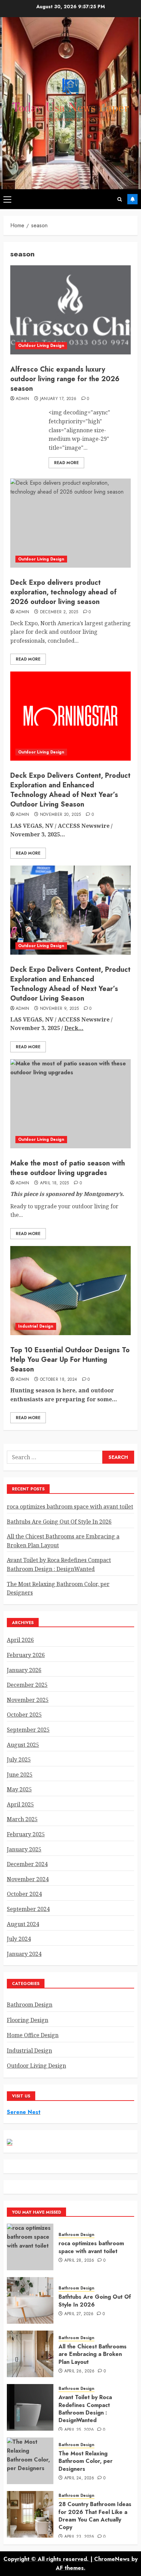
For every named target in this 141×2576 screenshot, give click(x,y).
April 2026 (20, 1640)
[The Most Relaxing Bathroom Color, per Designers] (30, 2461)
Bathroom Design (30, 2005)
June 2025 (20, 1775)
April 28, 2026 (79, 2261)
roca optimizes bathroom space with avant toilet (70, 1507)
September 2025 (28, 1730)
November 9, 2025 (60, 1009)
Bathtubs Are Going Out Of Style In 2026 (59, 1522)
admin (23, 399)
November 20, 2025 (61, 815)
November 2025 (28, 1700)
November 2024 (28, 1879)
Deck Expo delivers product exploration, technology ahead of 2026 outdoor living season (63, 592)
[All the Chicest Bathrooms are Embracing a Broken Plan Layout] (30, 2354)
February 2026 (26, 1655)
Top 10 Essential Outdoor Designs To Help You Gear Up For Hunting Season (70, 1360)
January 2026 (24, 1670)
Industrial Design (36, 1326)
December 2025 (27, 1685)
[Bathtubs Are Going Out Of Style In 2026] (30, 2300)
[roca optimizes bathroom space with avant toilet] (30, 2247)
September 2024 (28, 1909)
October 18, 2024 (59, 1380)
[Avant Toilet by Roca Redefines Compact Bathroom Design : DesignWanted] (30, 2407)
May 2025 (19, 1789)
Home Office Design (33, 2035)
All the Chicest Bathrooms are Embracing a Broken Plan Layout (93, 2354)
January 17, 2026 (58, 399)
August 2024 (23, 1924)
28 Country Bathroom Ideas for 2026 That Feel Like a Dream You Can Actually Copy (95, 2516)
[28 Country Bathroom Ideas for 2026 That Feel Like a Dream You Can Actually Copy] (30, 2514)
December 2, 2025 (59, 612)
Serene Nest (24, 2112)
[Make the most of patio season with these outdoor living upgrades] (70, 1104)
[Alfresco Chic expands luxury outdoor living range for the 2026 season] (70, 310)
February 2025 (26, 1834)
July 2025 (19, 1759)
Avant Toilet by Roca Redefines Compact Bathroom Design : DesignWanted (85, 2409)
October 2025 (24, 1715)
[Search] (120, 199)
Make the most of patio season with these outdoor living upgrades (68, 1168)
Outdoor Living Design (41, 346)
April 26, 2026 (80, 2371)
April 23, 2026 (79, 2537)
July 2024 (19, 1939)
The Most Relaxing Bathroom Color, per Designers (86, 2461)
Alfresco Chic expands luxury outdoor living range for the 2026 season (65, 379)
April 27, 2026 (79, 2314)
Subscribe (132, 199)
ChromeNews (112, 2559)
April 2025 (20, 1804)
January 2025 (24, 1849)
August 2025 (23, 1745)
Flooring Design (28, 2020)
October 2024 (24, 1894)
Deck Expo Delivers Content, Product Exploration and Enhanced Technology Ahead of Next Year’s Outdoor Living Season (70, 790)
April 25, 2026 (79, 2430)
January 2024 (24, 1954)
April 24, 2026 (79, 2478)
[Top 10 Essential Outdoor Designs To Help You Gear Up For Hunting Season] (70, 1291)
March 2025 (22, 1819)
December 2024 (27, 1864)
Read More (66, 463)
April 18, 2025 (55, 1183)
